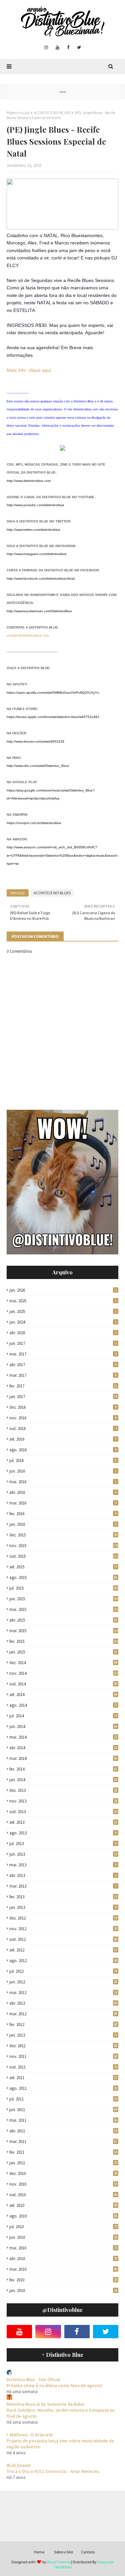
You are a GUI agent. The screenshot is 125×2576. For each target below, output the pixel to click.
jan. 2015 (63, 1652)
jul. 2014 (63, 1716)
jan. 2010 (63, 2290)
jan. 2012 (63, 2035)
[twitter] (79, 48)
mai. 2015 (64, 1609)
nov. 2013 (63, 1801)
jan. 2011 (63, 2163)
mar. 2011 (63, 2142)
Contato (88, 2552)
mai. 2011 (63, 2120)
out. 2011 (63, 2067)
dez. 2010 (63, 2173)
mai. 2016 (63, 1482)
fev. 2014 (63, 1769)
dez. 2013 (63, 1790)
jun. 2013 (63, 1854)
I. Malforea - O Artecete (30, 2435)
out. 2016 (63, 1429)
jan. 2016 (63, 1524)
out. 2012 (63, 1939)
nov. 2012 (63, 1929)
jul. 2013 (63, 1844)
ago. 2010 (63, 2216)
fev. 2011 (63, 2152)
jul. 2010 (63, 2227)
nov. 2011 (63, 2056)
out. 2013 (63, 1812)
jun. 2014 (63, 1726)
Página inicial (18, 113)
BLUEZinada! (19, 2465)
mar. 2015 (64, 1631)
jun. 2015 (64, 1599)
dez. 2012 (63, 1918)
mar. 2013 (63, 1886)
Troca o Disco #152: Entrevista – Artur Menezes (53, 2471)
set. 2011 (63, 2078)
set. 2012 (63, 1950)
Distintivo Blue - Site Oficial (33, 2379)
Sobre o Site (63, 2552)
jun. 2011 (63, 2110)
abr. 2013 (63, 1875)
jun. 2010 (63, 2237)
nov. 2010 (63, 2184)
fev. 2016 (63, 1514)
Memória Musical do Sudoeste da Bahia (45, 2404)
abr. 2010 (63, 2259)
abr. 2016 (63, 1492)
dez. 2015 (63, 1535)
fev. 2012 (63, 2024)
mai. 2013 (63, 1865)
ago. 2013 (63, 1833)
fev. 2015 (64, 1641)
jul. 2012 (63, 1971)
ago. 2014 (63, 1705)
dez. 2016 (63, 1407)
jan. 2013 (63, 1907)
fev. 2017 (63, 1386)
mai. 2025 (63, 1301)
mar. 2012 (63, 2014)
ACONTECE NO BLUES (52, 113)
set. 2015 (63, 1567)
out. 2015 (64, 1556)
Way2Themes (59, 2562)
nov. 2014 (64, 1673)
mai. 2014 (63, 1737)
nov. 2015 (64, 1546)
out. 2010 (63, 2195)
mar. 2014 (63, 1758)
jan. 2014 (63, 1780)
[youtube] (57, 48)
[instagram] (46, 48)
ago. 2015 (63, 1577)
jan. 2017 (63, 1397)
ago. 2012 (63, 1961)
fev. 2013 (63, 1897)
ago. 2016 (63, 1450)
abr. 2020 (63, 1333)
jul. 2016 (63, 1460)
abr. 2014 (63, 1748)
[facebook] (68, 48)
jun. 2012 (63, 1982)
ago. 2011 (63, 2088)
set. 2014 (63, 1695)
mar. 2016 (63, 1503)
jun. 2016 (63, 1471)
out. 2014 (63, 1684)
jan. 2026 (63, 1290)
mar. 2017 (63, 1375)
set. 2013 (63, 1822)
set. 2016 (63, 1439)
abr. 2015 (63, 1620)
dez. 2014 (63, 1663)
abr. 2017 (63, 1365)
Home (39, 2552)
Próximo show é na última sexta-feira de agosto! (54, 2385)
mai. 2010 (63, 2248)
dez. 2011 (63, 2046)
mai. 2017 (63, 1354)
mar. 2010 (63, 2269)
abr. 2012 (63, 2003)
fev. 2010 (63, 2280)
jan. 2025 (63, 1311)
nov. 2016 (63, 1418)
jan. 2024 (63, 1322)
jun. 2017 (63, 1343)
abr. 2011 (63, 2131)
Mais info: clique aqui (29, 370)
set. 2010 (63, 2205)
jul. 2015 (64, 1588)
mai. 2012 (63, 1993)
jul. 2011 (63, 2099)
